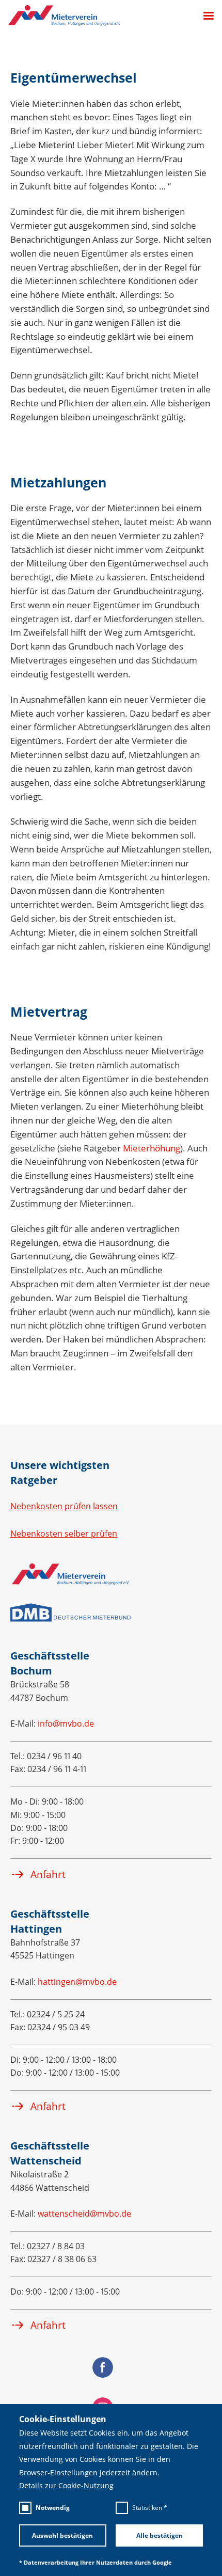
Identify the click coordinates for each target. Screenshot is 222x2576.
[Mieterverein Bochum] (64, 15)
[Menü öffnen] (204, 16)
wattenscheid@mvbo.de (84, 2214)
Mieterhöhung (152, 1148)
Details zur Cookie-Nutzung (66, 2486)
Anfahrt (48, 1874)
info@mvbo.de (66, 1724)
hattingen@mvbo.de (77, 1982)
